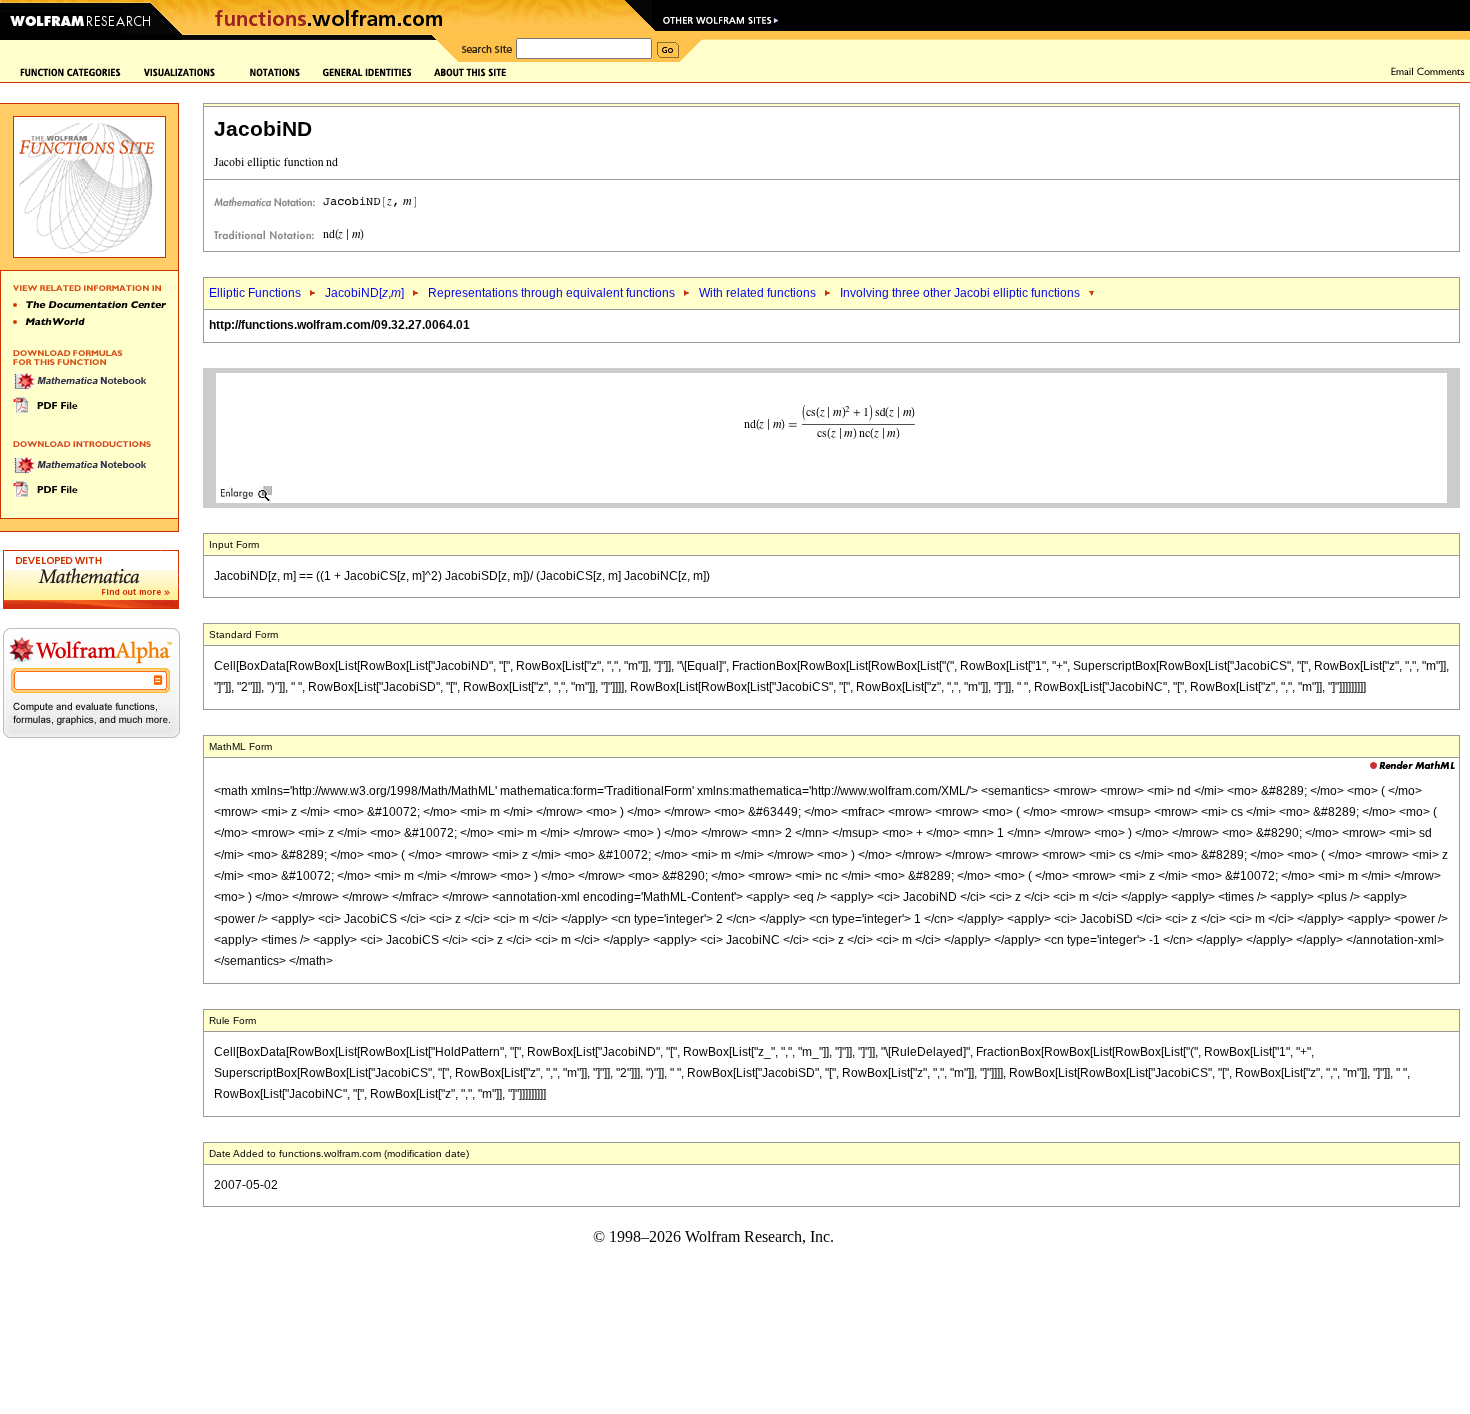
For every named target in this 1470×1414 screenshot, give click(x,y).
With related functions (757, 293)
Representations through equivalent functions (551, 293)
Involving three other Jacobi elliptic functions (960, 293)
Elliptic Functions (255, 293)
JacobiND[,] (364, 293)
